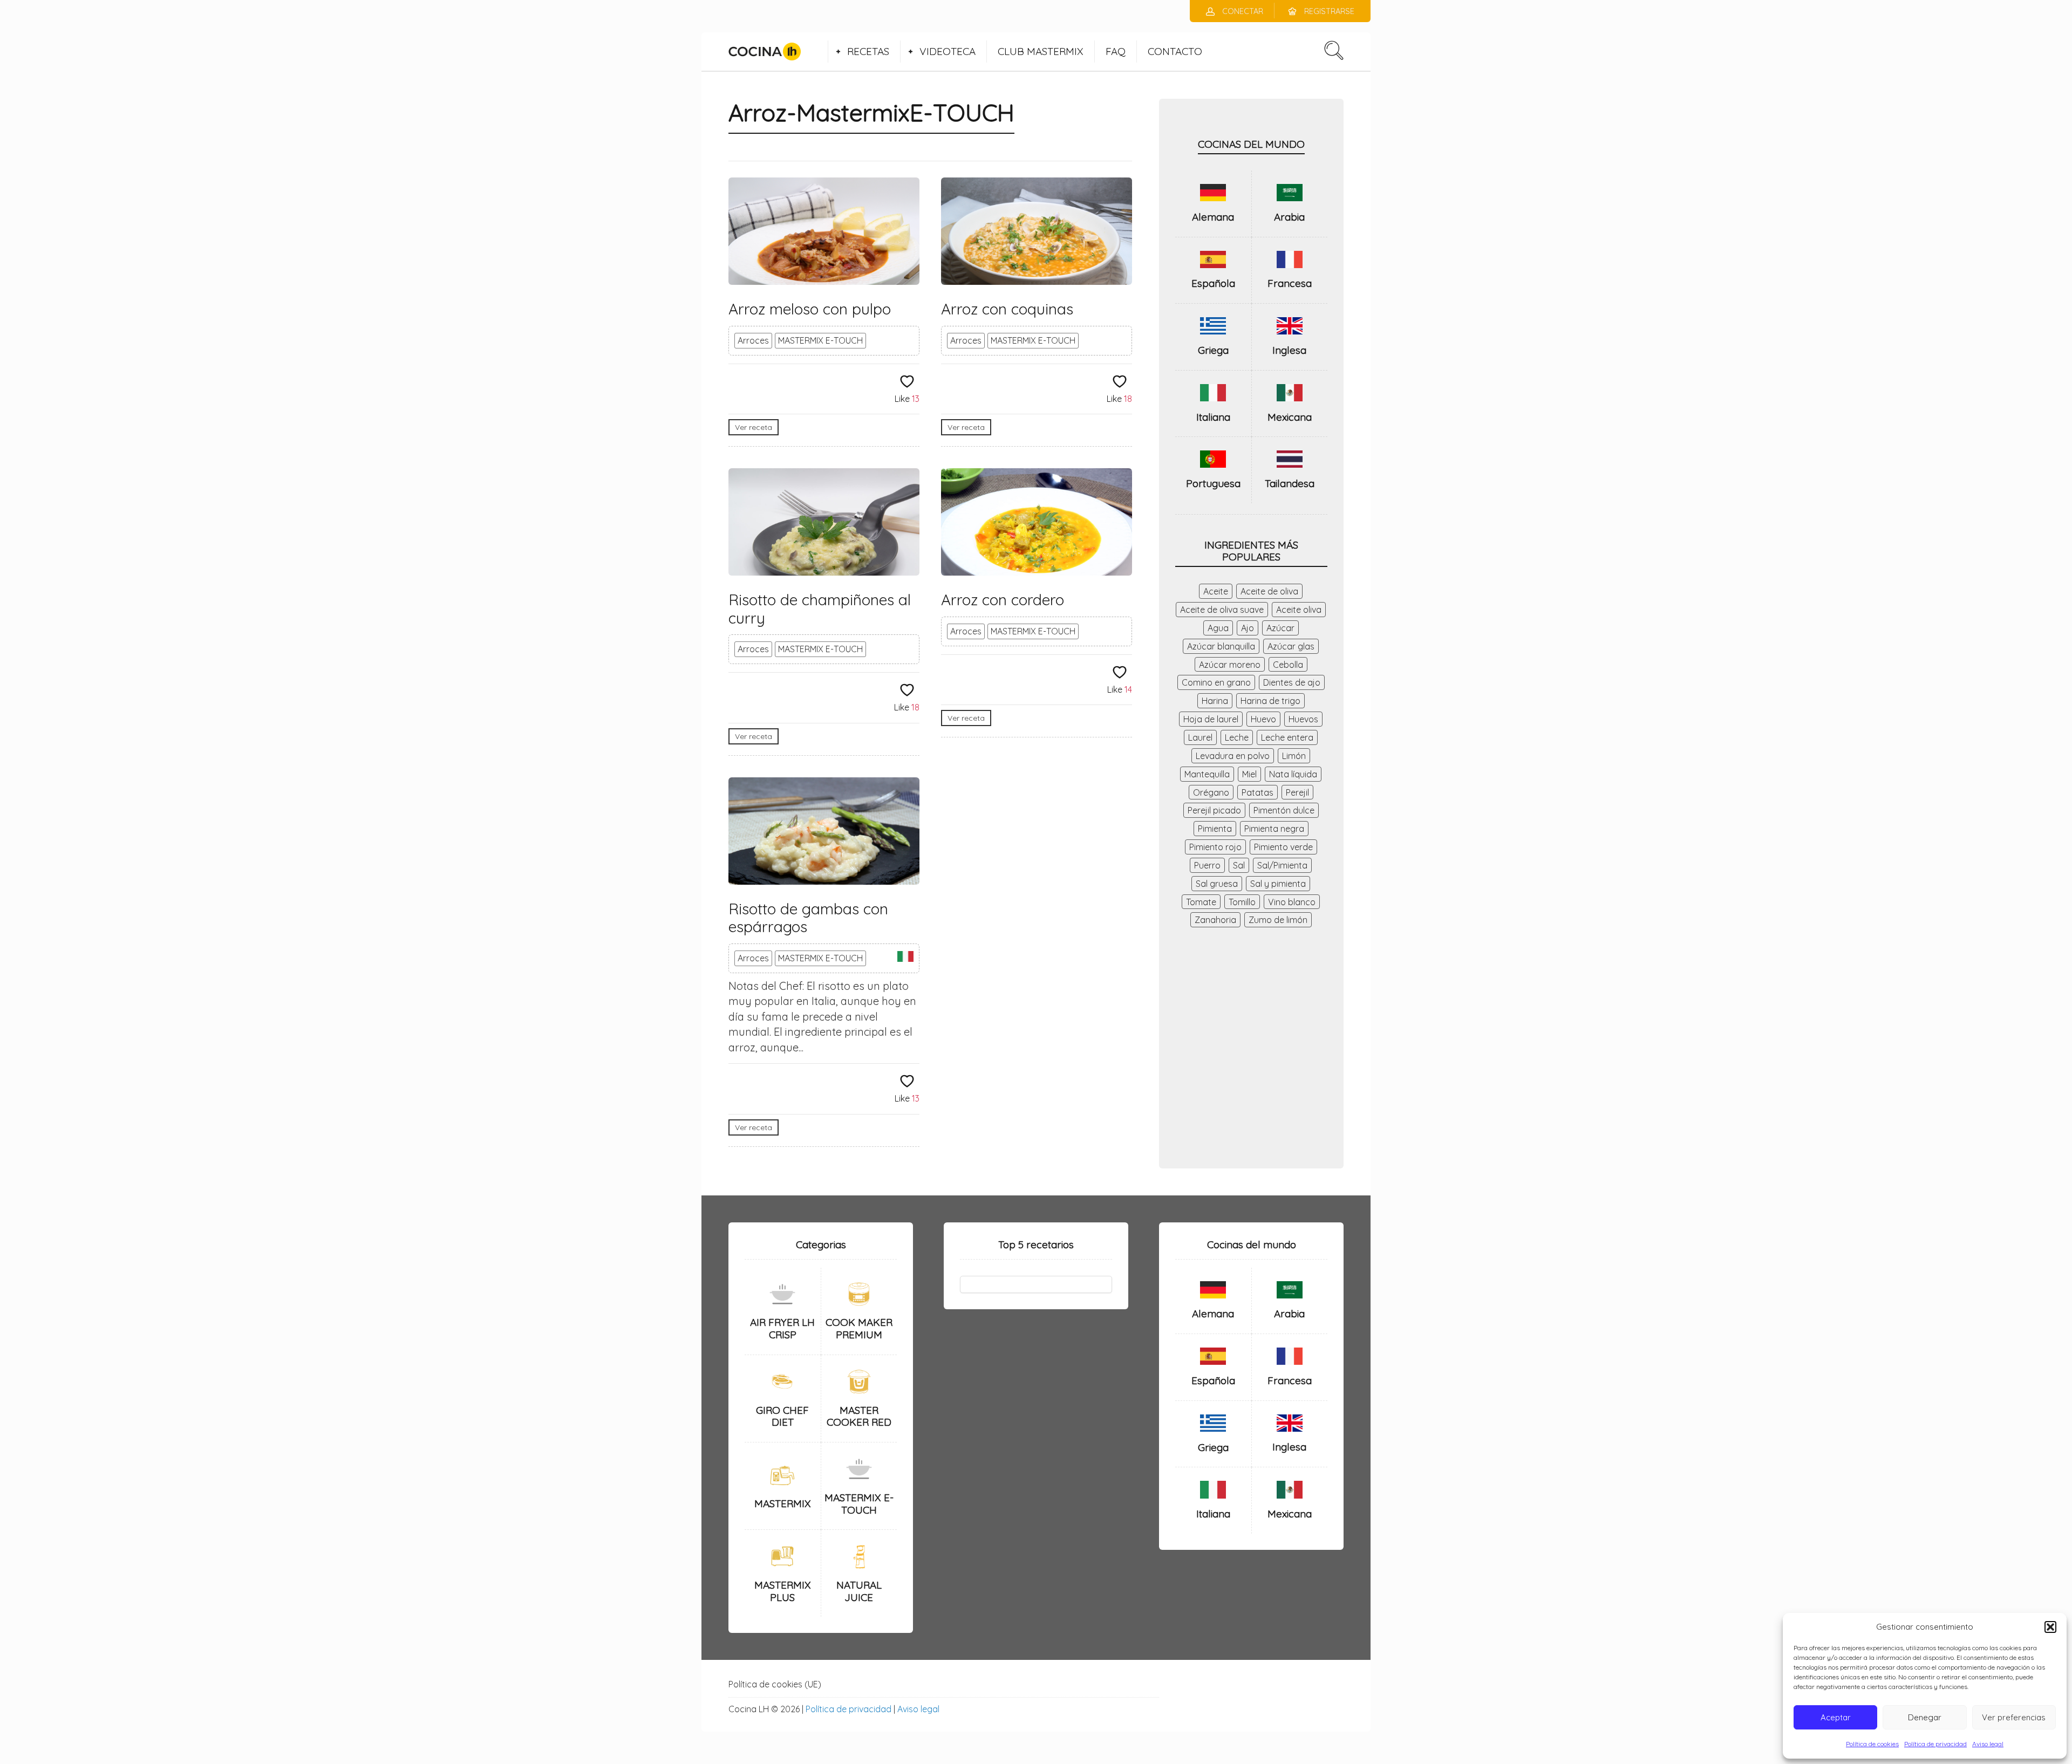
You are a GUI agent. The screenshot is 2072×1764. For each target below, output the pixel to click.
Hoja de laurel (1211, 719)
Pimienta (1215, 829)
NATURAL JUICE (859, 1591)
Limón (1294, 756)
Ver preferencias (2014, 1717)
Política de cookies (1872, 1744)
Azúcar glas (1291, 646)
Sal (1239, 865)
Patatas (1257, 792)
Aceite (1216, 591)
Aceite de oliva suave (1222, 610)
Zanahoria (1215, 920)
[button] (2050, 1627)
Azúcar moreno (1230, 665)
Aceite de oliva (1269, 591)
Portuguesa (1213, 483)
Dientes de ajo (1292, 682)
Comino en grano (1216, 682)
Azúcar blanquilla (1221, 646)
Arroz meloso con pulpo (810, 309)
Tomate (1201, 902)
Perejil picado (1214, 810)
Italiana (1213, 417)
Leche (1237, 737)
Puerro (1207, 865)
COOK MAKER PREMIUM (859, 1328)
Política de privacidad (1935, 1744)
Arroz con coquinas (1007, 309)
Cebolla (1288, 665)
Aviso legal (1988, 1744)
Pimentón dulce (1284, 810)
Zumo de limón (1278, 920)
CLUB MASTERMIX (1041, 51)
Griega (1213, 350)
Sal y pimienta (1278, 884)
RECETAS (868, 51)
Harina (1215, 701)
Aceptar (1836, 1717)
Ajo (1248, 628)
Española (1213, 283)
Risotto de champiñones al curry (820, 609)
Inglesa (1289, 350)
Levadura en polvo (1233, 756)
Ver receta (754, 427)
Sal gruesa (1217, 884)
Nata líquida (1293, 774)
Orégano (1211, 792)
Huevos (1303, 719)
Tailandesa (1290, 483)
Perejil (1297, 792)
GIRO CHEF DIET (782, 1416)
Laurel (1200, 737)
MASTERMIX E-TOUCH (820, 340)
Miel (1249, 774)
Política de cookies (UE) (775, 1684)
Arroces (753, 340)
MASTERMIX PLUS (783, 1591)
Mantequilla (1207, 774)
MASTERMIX (783, 1503)
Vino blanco (1292, 902)
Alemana (1213, 217)
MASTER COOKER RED (859, 1416)
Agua (1218, 628)
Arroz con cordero (1003, 600)
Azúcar (1280, 628)
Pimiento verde (1283, 847)
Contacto (1175, 51)
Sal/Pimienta (1282, 865)
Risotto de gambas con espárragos (808, 918)
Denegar (1925, 1717)
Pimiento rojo (1215, 847)
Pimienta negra (1274, 829)
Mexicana (1290, 417)
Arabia (1289, 217)
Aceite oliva (1299, 610)
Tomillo (1242, 902)
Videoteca (948, 51)
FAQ (1116, 51)
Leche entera (1287, 737)
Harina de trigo (1270, 701)
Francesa (1290, 283)
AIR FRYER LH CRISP (782, 1328)
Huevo (1263, 719)
